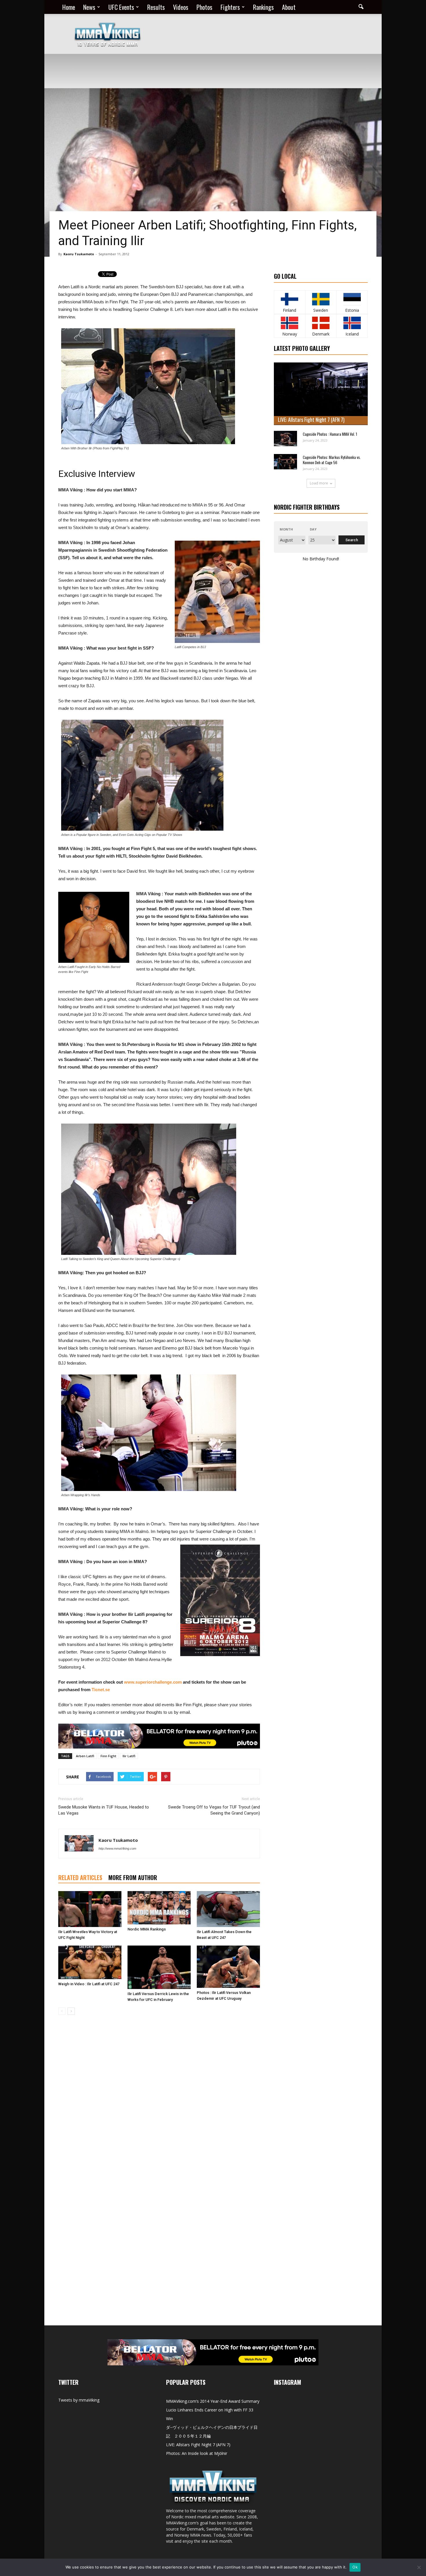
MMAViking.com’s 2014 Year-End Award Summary (213, 2401)
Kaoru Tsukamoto (79, 254)
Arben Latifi (85, 1756)
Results (156, 7)
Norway (290, 334)
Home (69, 7)
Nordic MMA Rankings (147, 1929)
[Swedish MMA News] (290, 299)
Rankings (263, 7)
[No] (419, 2567)
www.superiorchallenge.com (153, 1682)
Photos (204, 7)
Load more (319, 483)
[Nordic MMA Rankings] (159, 1908)
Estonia (352, 310)
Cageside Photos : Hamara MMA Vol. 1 (330, 434)
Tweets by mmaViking (79, 2400)
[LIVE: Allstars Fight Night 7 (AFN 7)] (321, 394)
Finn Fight (108, 1756)
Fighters (230, 7)
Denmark (321, 334)
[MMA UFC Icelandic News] (352, 323)
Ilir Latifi (129, 1756)
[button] (361, 7)
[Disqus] (159, 2101)
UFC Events (121, 7)
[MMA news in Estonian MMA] (352, 299)
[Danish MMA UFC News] (321, 323)
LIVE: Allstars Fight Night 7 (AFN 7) (311, 420)
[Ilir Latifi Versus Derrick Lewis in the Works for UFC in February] (159, 1967)
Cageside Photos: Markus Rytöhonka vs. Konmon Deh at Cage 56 (332, 460)
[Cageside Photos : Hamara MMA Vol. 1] (285, 439)
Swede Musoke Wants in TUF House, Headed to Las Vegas (104, 1810)
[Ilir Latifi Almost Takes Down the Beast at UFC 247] (228, 1909)
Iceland (352, 334)
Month (286, 529)
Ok (355, 2567)
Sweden (321, 310)
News (89, 7)
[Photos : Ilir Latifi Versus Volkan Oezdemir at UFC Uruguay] (228, 1967)
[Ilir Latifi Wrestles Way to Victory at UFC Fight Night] (90, 1909)
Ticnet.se (101, 1690)
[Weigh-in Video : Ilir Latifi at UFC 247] (90, 1962)
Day (313, 529)
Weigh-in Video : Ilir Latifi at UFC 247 (89, 1984)
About (289, 7)
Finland (290, 310)
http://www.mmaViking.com (117, 1848)
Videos (181, 7)
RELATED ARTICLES (80, 1877)
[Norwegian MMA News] (290, 323)
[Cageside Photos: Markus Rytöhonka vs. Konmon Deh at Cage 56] (285, 462)
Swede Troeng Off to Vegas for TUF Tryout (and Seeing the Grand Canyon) (214, 1810)
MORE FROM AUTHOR (133, 1877)
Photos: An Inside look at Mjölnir (197, 2453)
